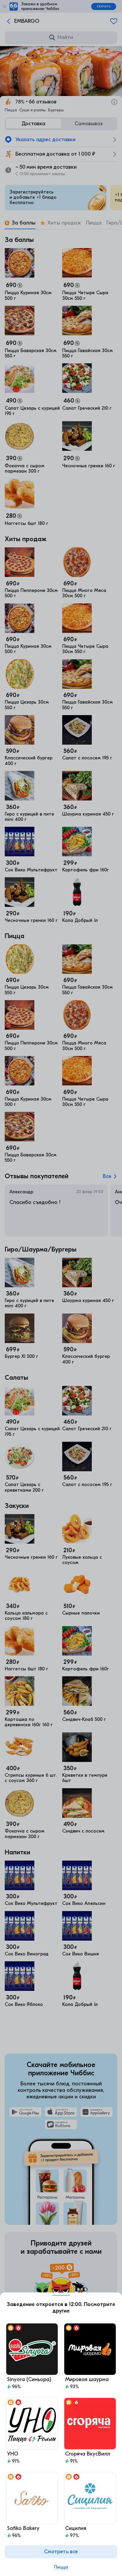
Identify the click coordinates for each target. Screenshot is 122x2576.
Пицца (61, 2567)
